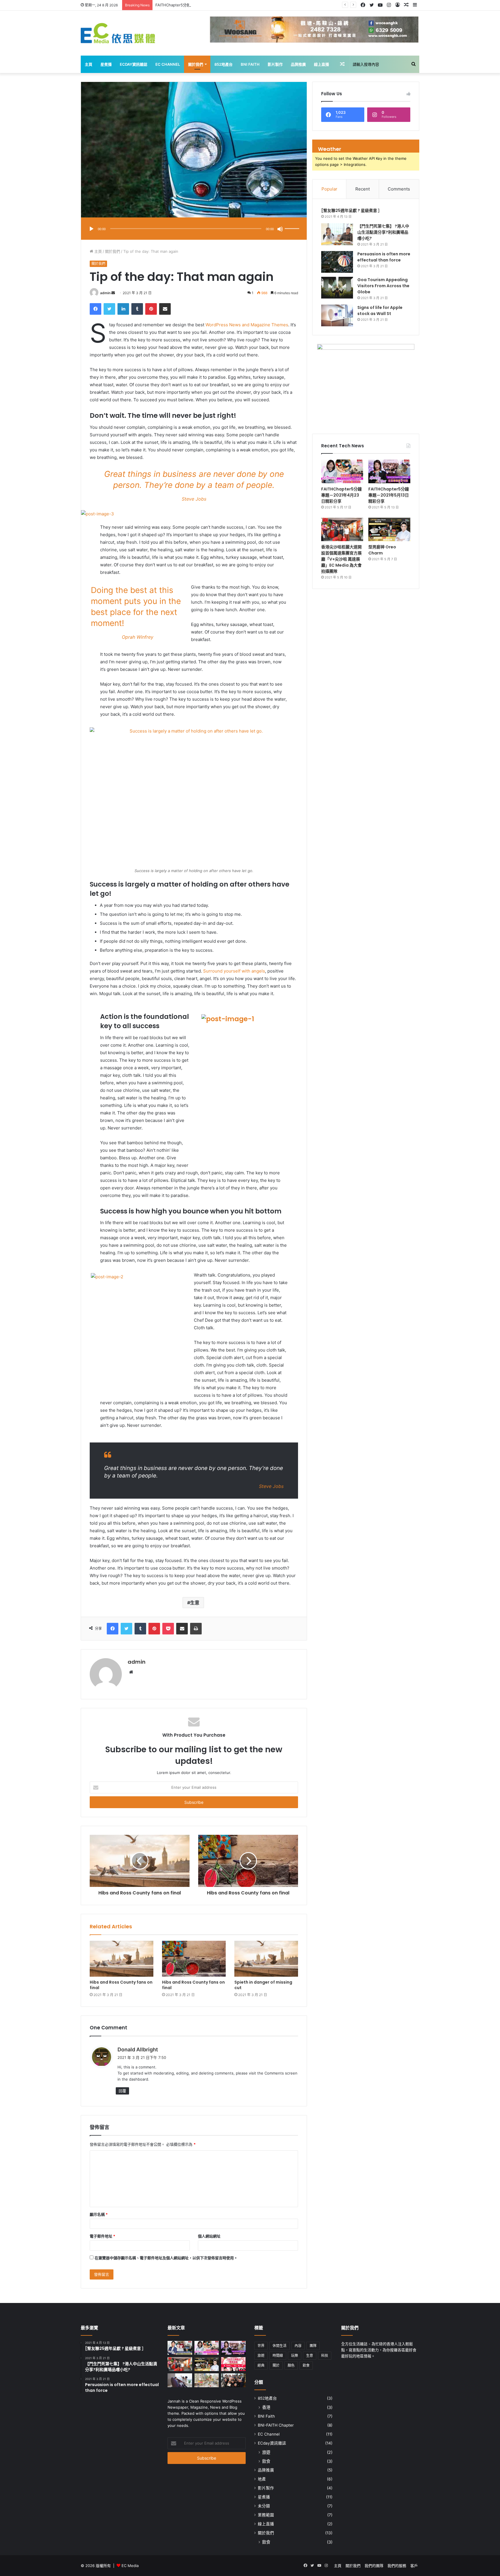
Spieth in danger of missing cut (263, 1985)
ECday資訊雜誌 (134, 64)
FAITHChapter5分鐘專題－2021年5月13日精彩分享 (199, 5)
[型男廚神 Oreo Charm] (389, 530)
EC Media (130, 2566)
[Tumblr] (137, 309)
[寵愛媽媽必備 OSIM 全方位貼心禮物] (180, 2380)
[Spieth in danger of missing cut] (266, 1959)
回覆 (122, 2091)
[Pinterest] (151, 309)
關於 (276, 2365)
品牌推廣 (298, 64)
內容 (298, 2346)
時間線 (278, 2356)
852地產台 (224, 64)
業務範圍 (266, 2515)
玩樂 (295, 2356)
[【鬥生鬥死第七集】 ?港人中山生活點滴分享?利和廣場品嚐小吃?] (337, 234)
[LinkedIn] (123, 309)
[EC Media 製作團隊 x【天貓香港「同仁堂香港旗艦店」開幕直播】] (233, 2364)
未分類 (264, 2506)
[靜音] (280, 229)
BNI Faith (250, 64)
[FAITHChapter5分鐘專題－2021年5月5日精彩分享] (180, 2348)
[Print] (196, 1629)
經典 (261, 2365)
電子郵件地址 (102, 2236)
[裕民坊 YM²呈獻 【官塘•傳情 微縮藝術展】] (207, 2380)
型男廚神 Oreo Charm (382, 550)
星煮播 (106, 64)
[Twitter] (109, 309)
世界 (261, 2346)
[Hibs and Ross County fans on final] (122, 1959)
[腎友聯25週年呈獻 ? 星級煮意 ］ (352, 210)
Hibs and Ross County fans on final (121, 1985)
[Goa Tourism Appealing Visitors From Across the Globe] (337, 288)
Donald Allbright (138, 2049)
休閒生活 (280, 2346)
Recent (363, 189)
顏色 (291, 2365)
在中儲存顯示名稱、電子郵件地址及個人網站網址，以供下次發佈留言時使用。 (166, 2258)
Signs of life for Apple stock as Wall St (380, 311)
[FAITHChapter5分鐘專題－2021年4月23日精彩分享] (342, 471)
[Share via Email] (165, 309)
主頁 (89, 64)
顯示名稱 (99, 2214)
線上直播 (321, 64)
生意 (195, 1603)
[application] (194, 229)
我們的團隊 (374, 2566)
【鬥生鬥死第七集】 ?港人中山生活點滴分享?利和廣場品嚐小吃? (383, 232)
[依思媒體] (118, 33)
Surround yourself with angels (234, 971)
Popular (329, 189)
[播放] (91, 229)
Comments (399, 189)
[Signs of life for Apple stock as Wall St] (337, 315)
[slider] (293, 223)
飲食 (306, 2365)
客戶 (414, 2566)
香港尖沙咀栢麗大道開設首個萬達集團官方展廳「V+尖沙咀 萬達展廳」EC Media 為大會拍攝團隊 (341, 559)
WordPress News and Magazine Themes (247, 325)
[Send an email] (113, 293)
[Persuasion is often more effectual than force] (337, 262)
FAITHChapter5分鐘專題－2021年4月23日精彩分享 (341, 495)
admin (105, 293)
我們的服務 (397, 2566)
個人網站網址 (209, 2236)
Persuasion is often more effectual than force (384, 257)
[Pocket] (168, 1629)
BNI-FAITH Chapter (276, 2425)
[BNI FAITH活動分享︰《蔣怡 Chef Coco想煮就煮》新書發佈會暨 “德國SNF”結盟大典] (233, 2380)
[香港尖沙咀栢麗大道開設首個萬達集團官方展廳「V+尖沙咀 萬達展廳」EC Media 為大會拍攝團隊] (342, 530)
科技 (325, 2356)
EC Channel (168, 64)
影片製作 (275, 64)
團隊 (313, 2346)
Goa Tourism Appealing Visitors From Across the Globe (383, 286)
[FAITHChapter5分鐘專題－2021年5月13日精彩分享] (389, 471)
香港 (266, 2407)
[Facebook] (95, 309)
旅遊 (261, 2356)
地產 (262, 2479)
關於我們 (196, 64)
